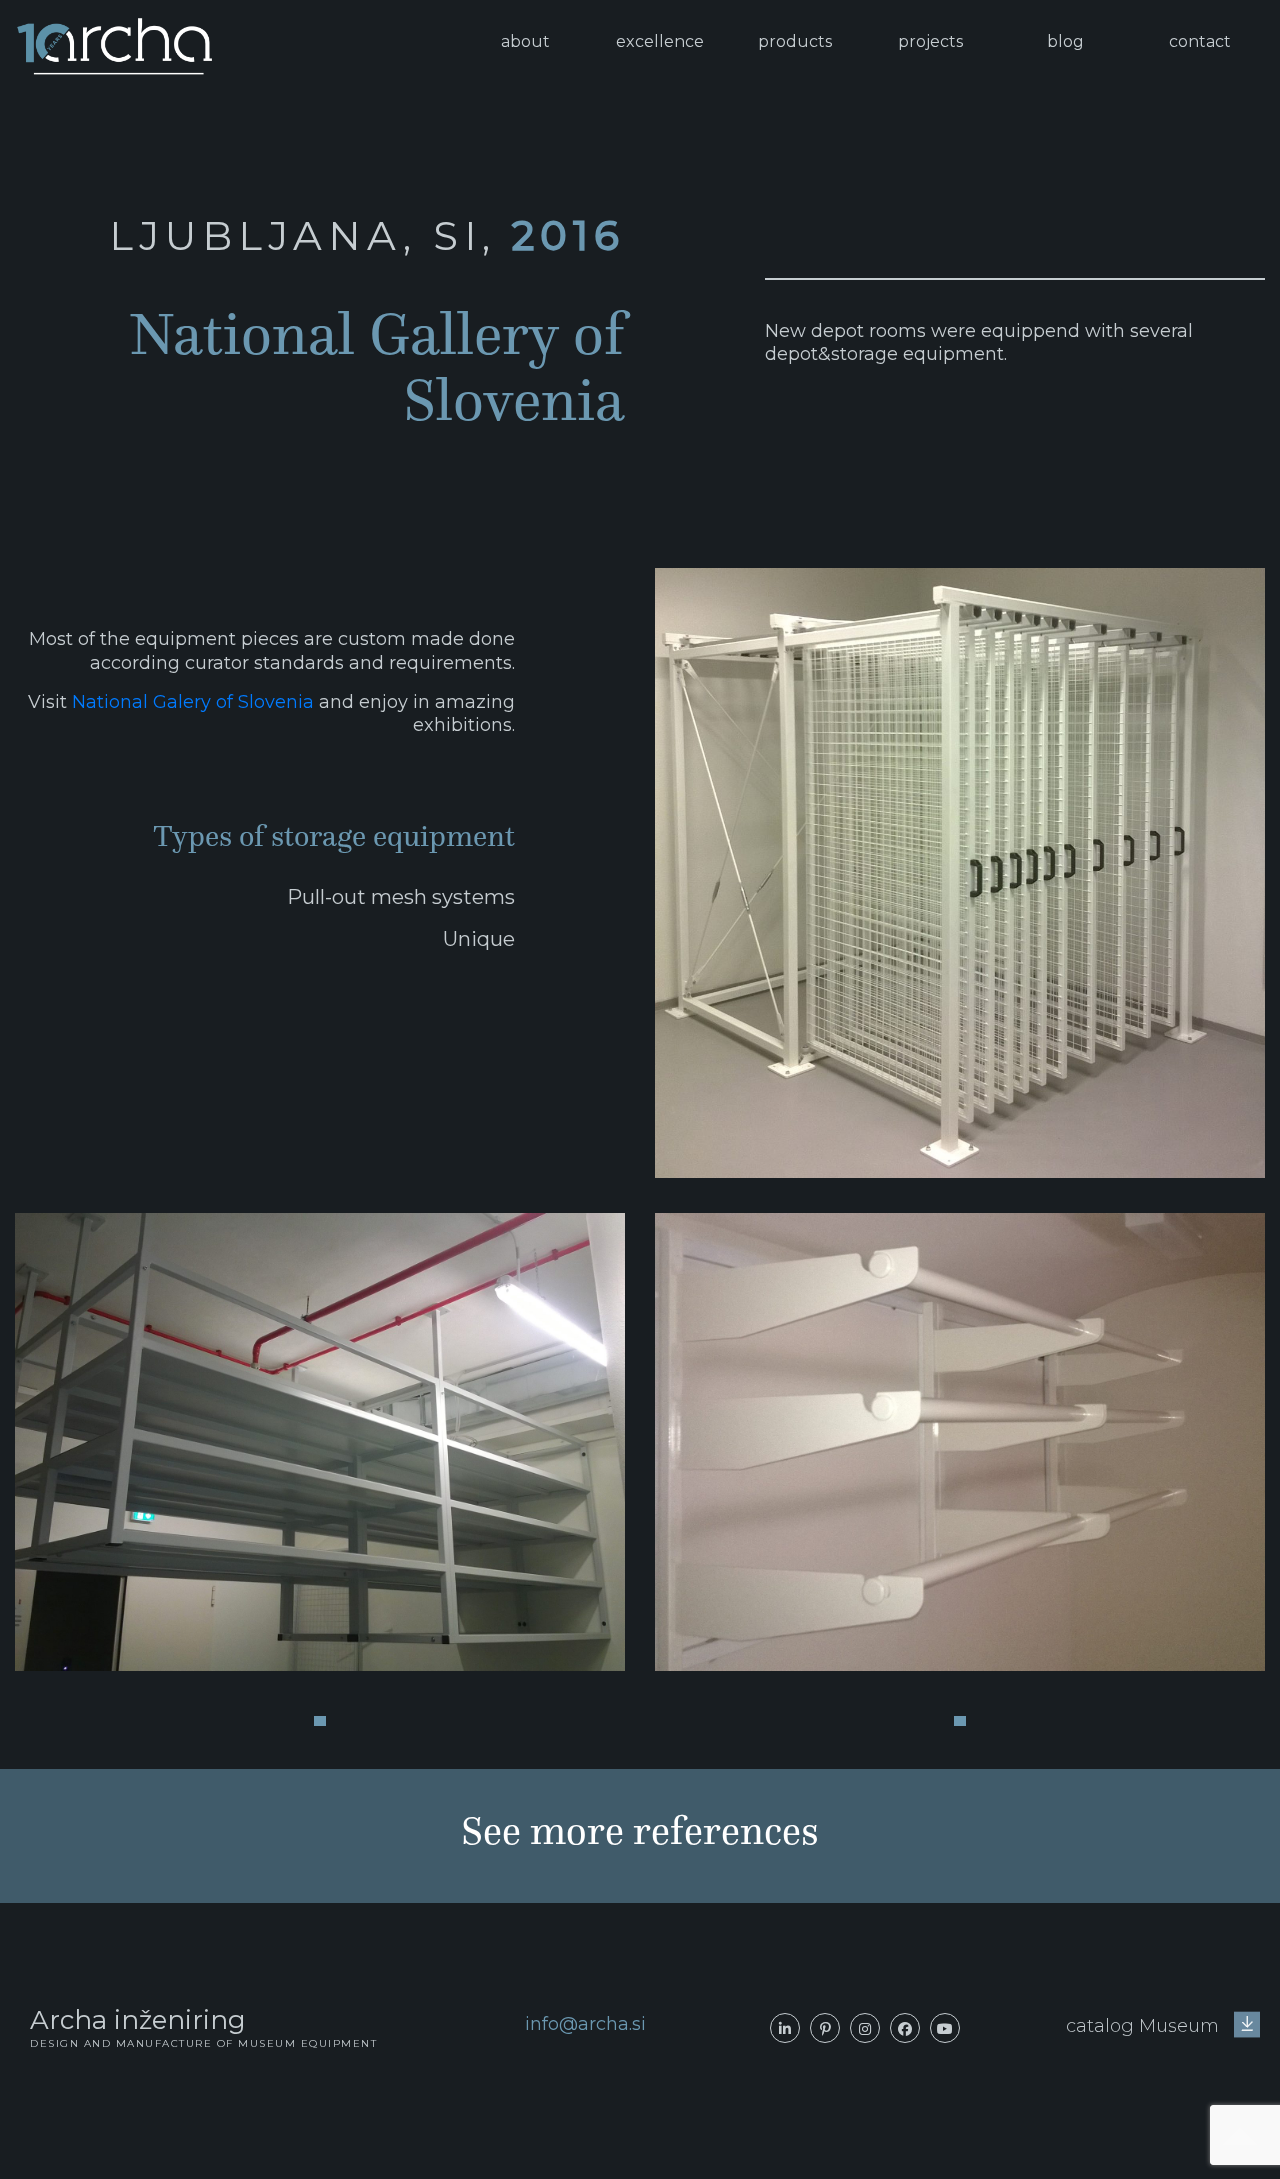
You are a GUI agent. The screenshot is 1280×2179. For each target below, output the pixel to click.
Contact (1200, 41)
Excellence (660, 41)
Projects (930, 41)
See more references (640, 1830)
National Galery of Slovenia (193, 702)
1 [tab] (320, 1721)
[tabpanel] (320, 1442)
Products (795, 41)
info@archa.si (585, 2024)
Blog (1065, 41)
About (525, 41)
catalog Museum (1145, 2026)
